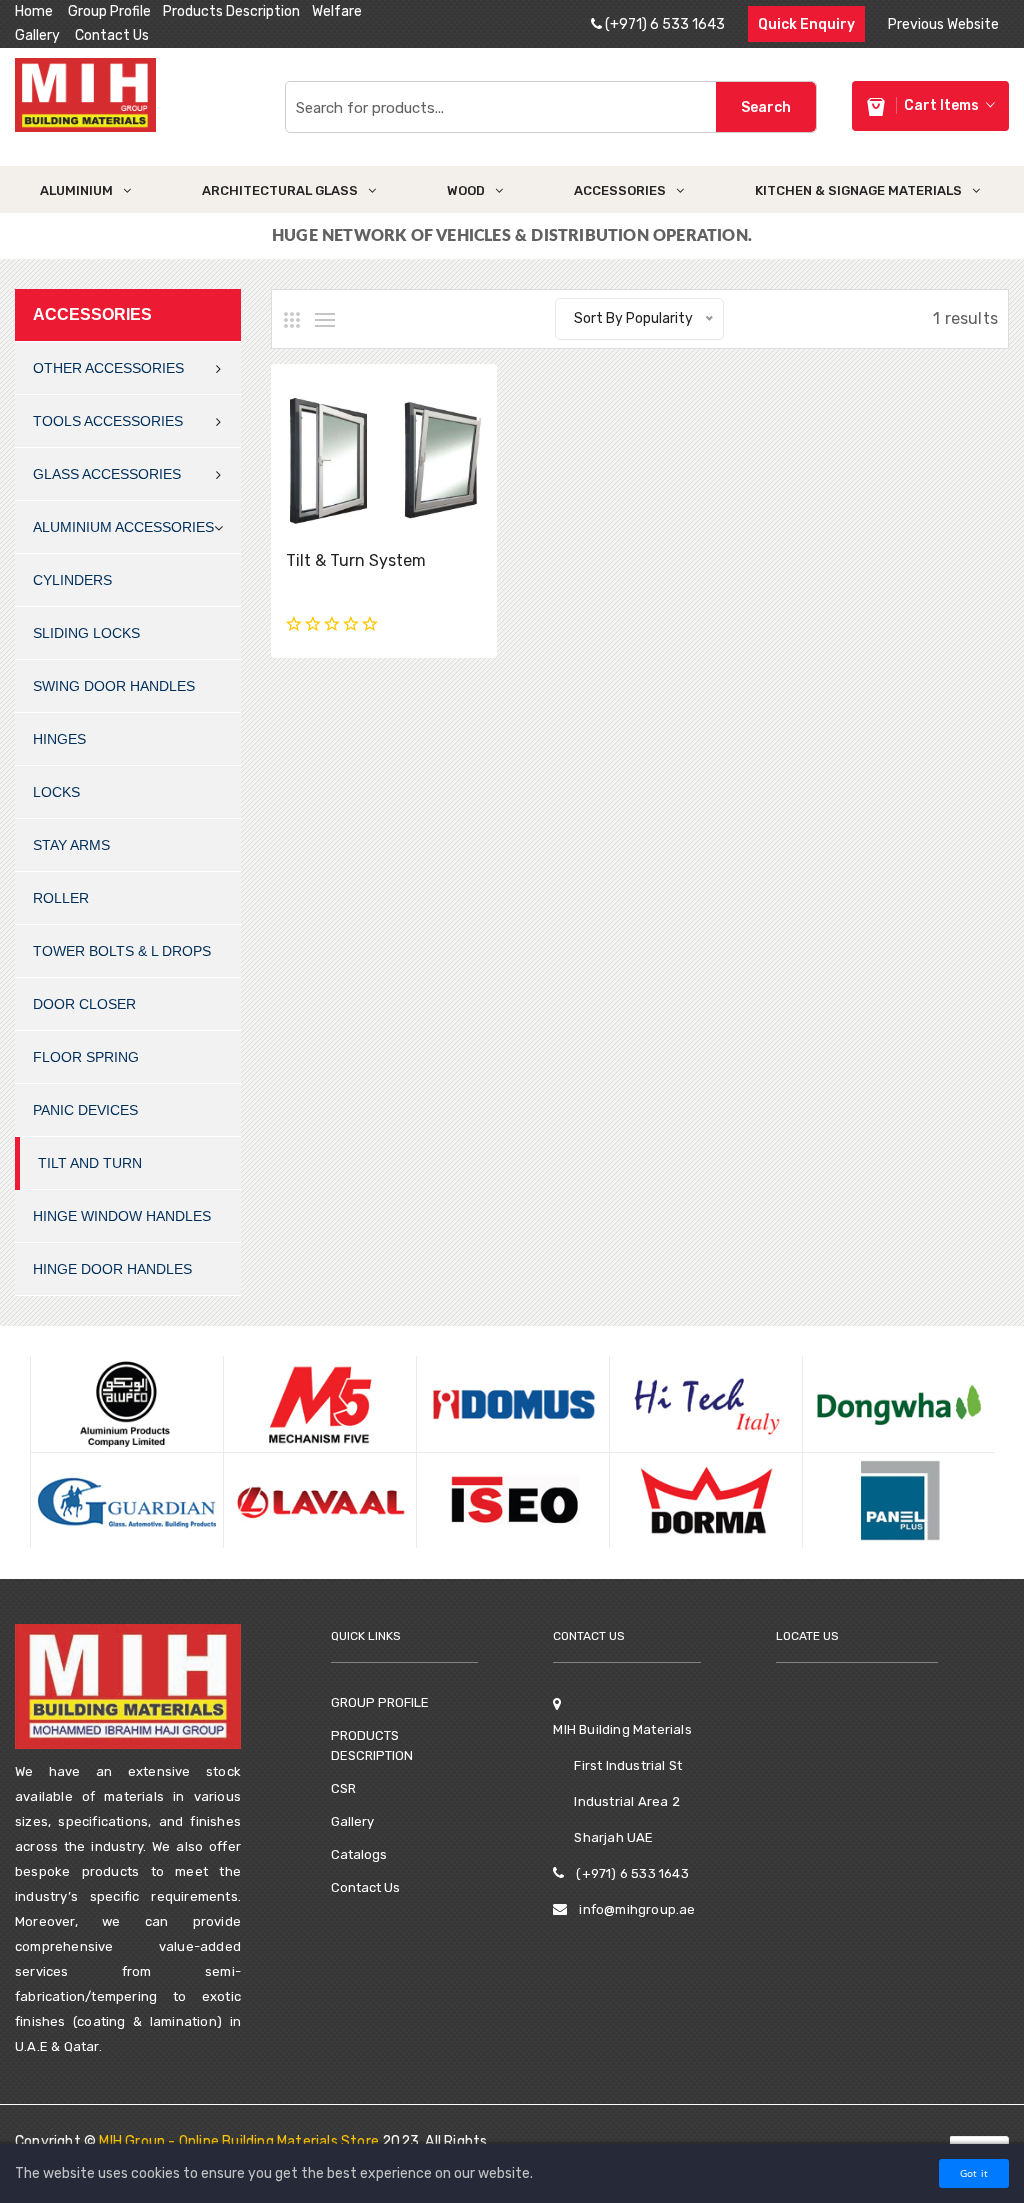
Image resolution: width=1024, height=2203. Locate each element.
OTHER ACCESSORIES (108, 368)
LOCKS (56, 792)
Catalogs (359, 1854)
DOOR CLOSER (84, 1004)
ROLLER (61, 898)
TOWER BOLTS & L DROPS (122, 951)
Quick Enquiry (806, 24)
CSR (343, 1788)
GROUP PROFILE (380, 1702)
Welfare (337, 11)
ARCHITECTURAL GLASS (280, 190)
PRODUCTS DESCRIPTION (372, 1745)
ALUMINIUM (76, 190)
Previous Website (943, 24)
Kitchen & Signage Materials (858, 190)
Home (34, 11)
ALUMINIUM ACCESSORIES (123, 527)
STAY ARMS (71, 845)
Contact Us (112, 35)
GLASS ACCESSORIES (107, 474)
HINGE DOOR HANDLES (112, 1269)
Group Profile (109, 11)
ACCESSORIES (620, 190)
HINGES (59, 739)
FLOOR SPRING (86, 1057)
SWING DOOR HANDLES (114, 686)
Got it (974, 2173)
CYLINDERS (72, 580)
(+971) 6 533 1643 (663, 24)
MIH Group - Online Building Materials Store (239, 2141)
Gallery (37, 35)
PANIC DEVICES (85, 1110)
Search (766, 107)
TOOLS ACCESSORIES (108, 421)
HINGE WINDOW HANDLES (122, 1216)
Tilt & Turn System (356, 560)
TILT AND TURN (90, 1163)
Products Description (231, 11)
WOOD (466, 190)
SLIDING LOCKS (86, 633)
